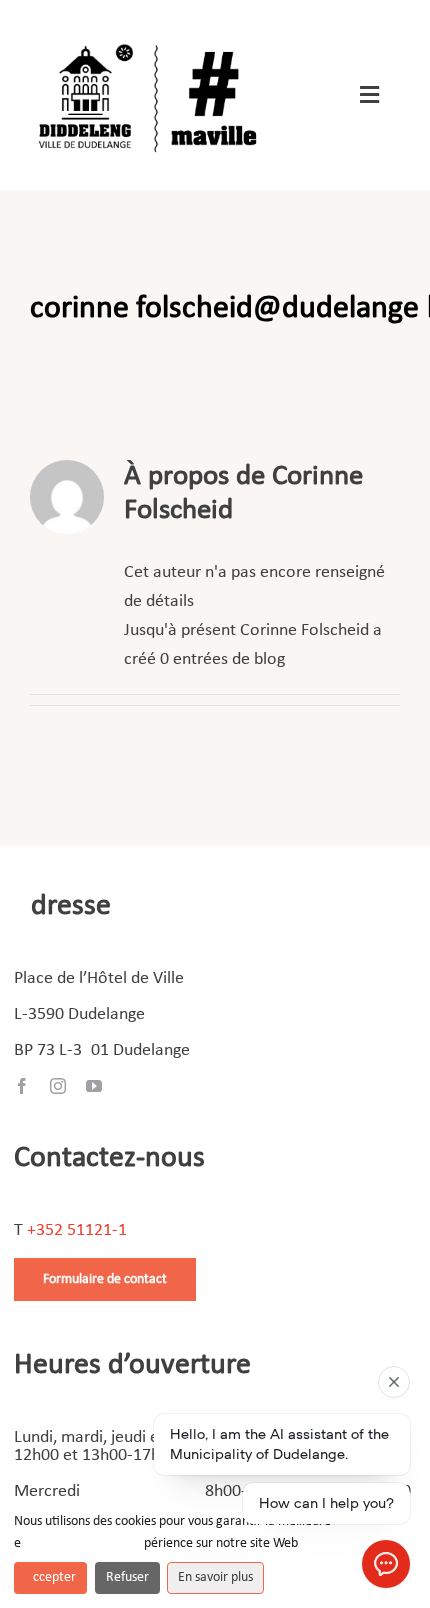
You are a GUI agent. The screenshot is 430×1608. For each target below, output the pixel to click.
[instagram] (58, 1086)
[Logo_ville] (151, 38)
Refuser (127, 1577)
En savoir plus (215, 1577)
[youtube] (94, 1086)
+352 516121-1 (77, 1230)
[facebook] (22, 1086)
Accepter (50, 1577)
